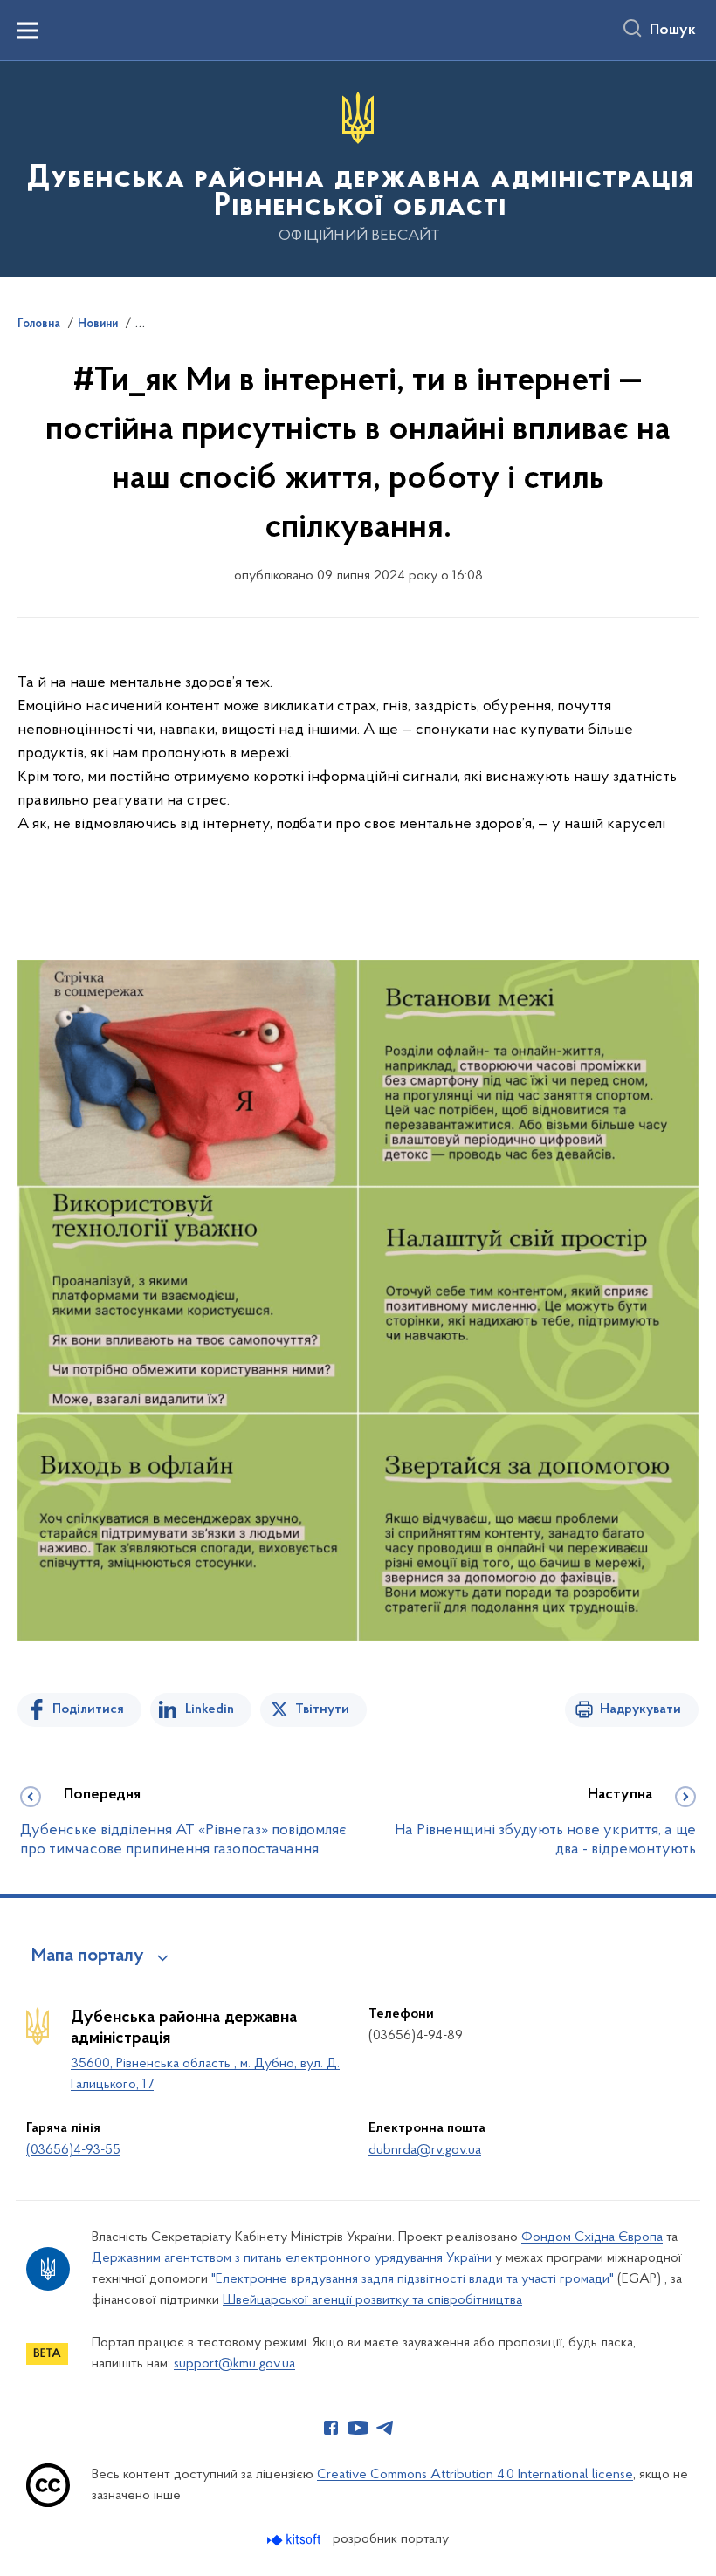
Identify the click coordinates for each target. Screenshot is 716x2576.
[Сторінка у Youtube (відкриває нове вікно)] (358, 2428)
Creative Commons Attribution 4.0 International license (475, 2475)
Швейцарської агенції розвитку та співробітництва (372, 2300)
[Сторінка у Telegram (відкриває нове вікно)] (385, 2428)
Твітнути (322, 1709)
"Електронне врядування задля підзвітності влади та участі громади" (413, 2279)
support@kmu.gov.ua (234, 2364)
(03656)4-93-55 (73, 2150)
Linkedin (210, 1709)
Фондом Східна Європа (592, 2237)
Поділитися (88, 1709)
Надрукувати (640, 1709)
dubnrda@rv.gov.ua (425, 2150)
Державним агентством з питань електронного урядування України (292, 2258)
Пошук (673, 31)
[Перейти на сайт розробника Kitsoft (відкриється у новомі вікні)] (296, 2540)
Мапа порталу (88, 1956)
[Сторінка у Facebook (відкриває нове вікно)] (331, 2428)
